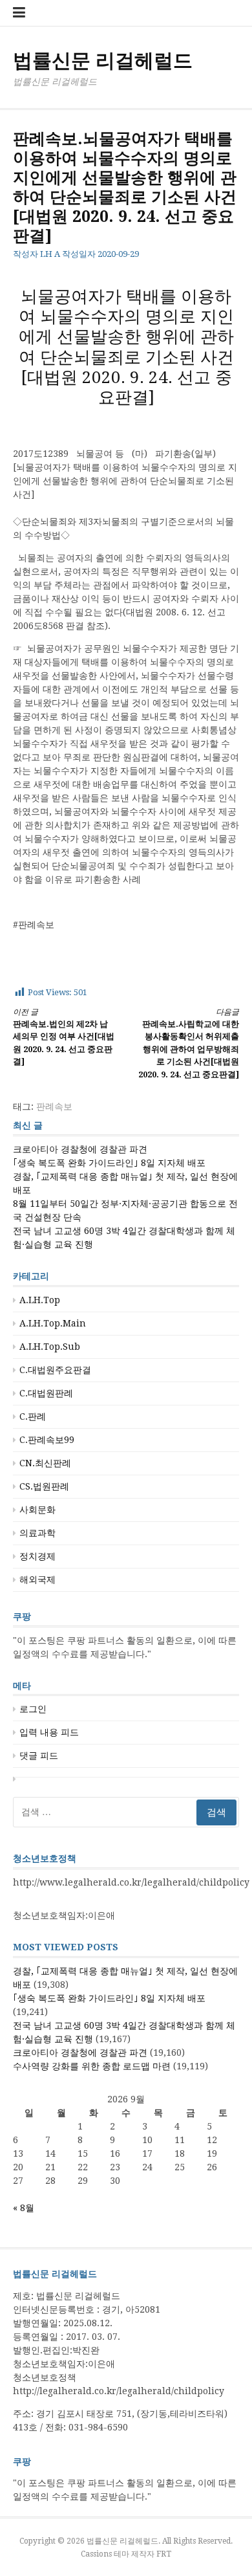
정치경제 (37, 1556)
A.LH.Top (40, 1300)
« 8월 (24, 2208)
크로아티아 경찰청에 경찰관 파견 (80, 1149)
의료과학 (37, 1533)
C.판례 (33, 1416)
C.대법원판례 (46, 1393)
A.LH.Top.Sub (50, 1347)
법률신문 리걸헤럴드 (103, 61)
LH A (50, 254)
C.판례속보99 (47, 1440)
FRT (164, 2554)
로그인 (33, 1709)
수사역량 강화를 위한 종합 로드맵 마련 (92, 2066)
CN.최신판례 (45, 1463)
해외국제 (37, 1580)
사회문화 (37, 1510)
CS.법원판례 (44, 1486)
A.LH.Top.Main (53, 1323)
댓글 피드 (39, 1756)
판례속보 (54, 1106)
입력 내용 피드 (49, 1732)
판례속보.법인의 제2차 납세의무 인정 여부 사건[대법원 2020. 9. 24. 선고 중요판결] (64, 1037)
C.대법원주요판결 (55, 1370)
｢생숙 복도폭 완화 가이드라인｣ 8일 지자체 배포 (109, 1163)
